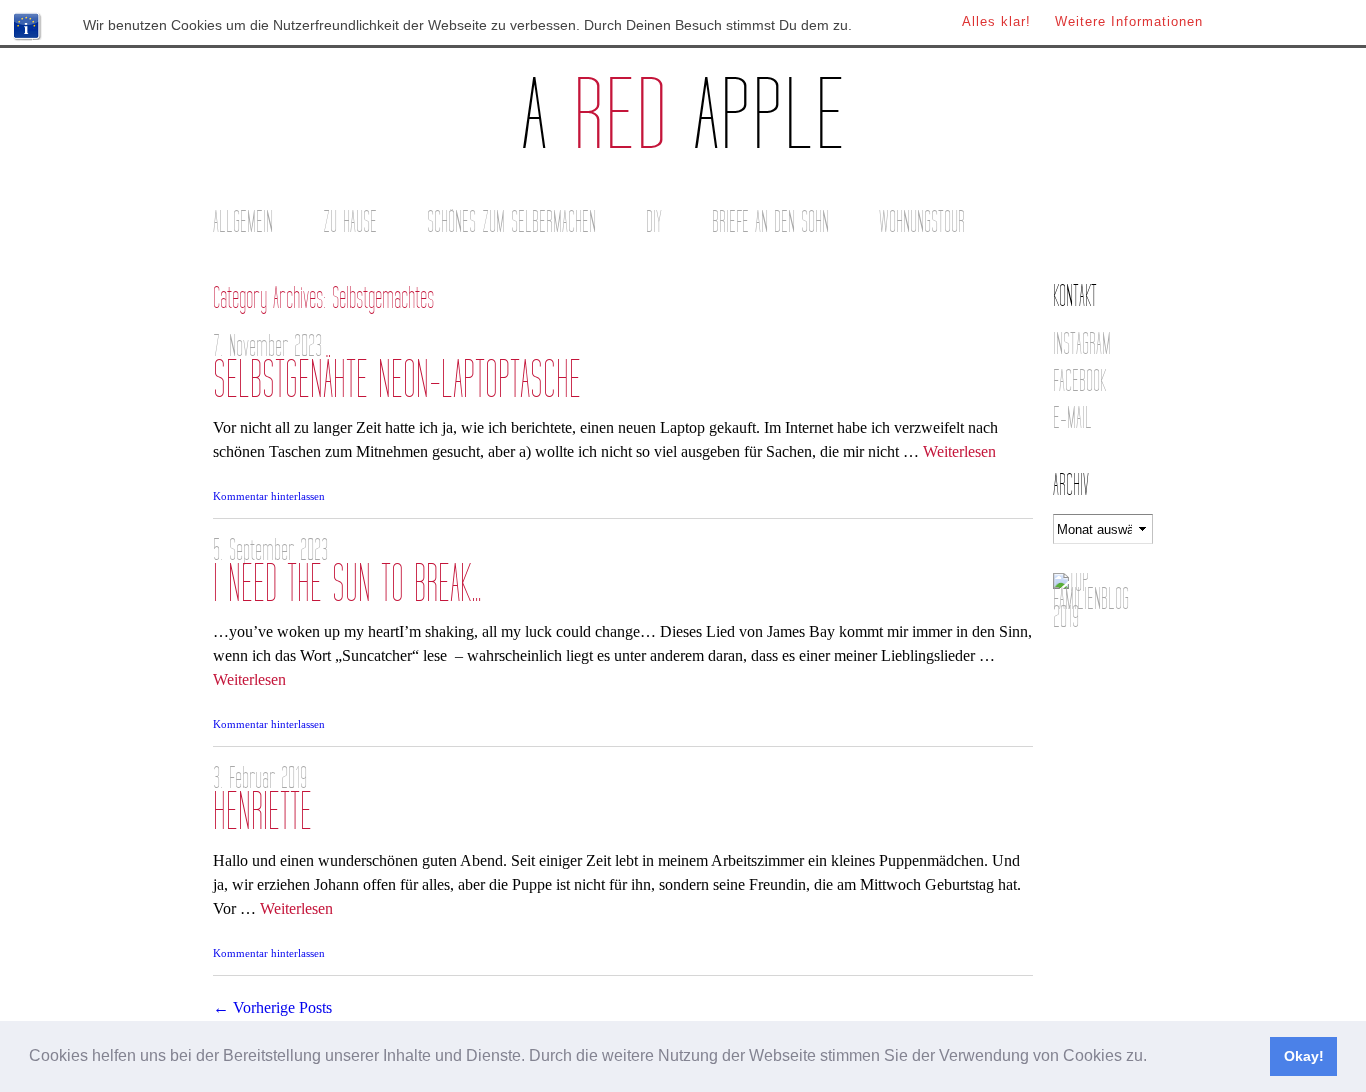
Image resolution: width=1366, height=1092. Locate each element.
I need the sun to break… (347, 584)
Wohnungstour (922, 222)
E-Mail (1072, 418)
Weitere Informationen (1129, 21)
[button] (1154, 1058)
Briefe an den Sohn (770, 222)
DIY (654, 222)
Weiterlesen (959, 451)
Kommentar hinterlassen (269, 496)
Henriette (262, 812)
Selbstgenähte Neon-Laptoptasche (397, 380)
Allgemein (243, 222)
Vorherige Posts (272, 1007)
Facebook (1079, 381)
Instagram (1082, 344)
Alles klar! (996, 21)
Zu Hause (350, 222)
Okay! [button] (1304, 1056)
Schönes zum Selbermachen (511, 222)
